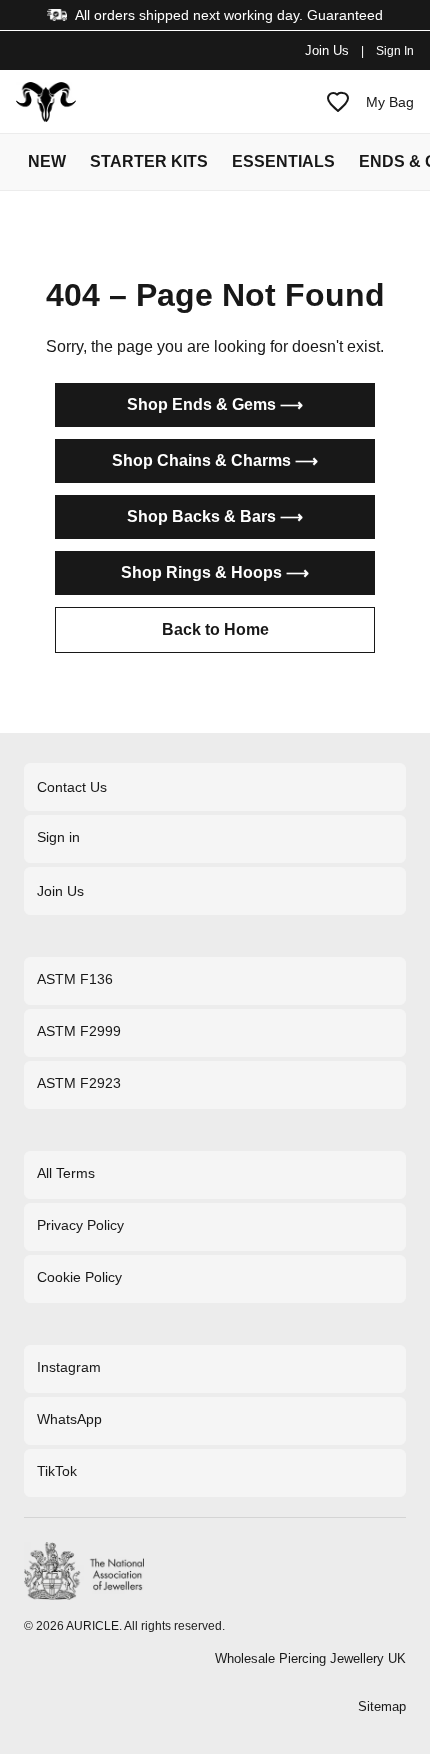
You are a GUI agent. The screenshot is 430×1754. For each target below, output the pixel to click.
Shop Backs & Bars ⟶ (215, 516)
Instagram (69, 1367)
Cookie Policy (79, 1277)
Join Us (327, 50)
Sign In (395, 51)
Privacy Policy (80, 1225)
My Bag (390, 102)
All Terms (66, 1173)
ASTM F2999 (79, 1031)
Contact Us (72, 787)
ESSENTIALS (283, 161)
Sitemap (382, 1706)
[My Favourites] (338, 102)
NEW (47, 161)
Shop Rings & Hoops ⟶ (215, 572)
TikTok (57, 1471)
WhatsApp (69, 1419)
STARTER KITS (149, 161)
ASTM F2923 (79, 1083)
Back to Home (215, 629)
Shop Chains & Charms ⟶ (215, 460)
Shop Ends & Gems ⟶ (215, 404)
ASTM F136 (75, 979)
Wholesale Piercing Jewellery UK (310, 1658)
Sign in (58, 837)
